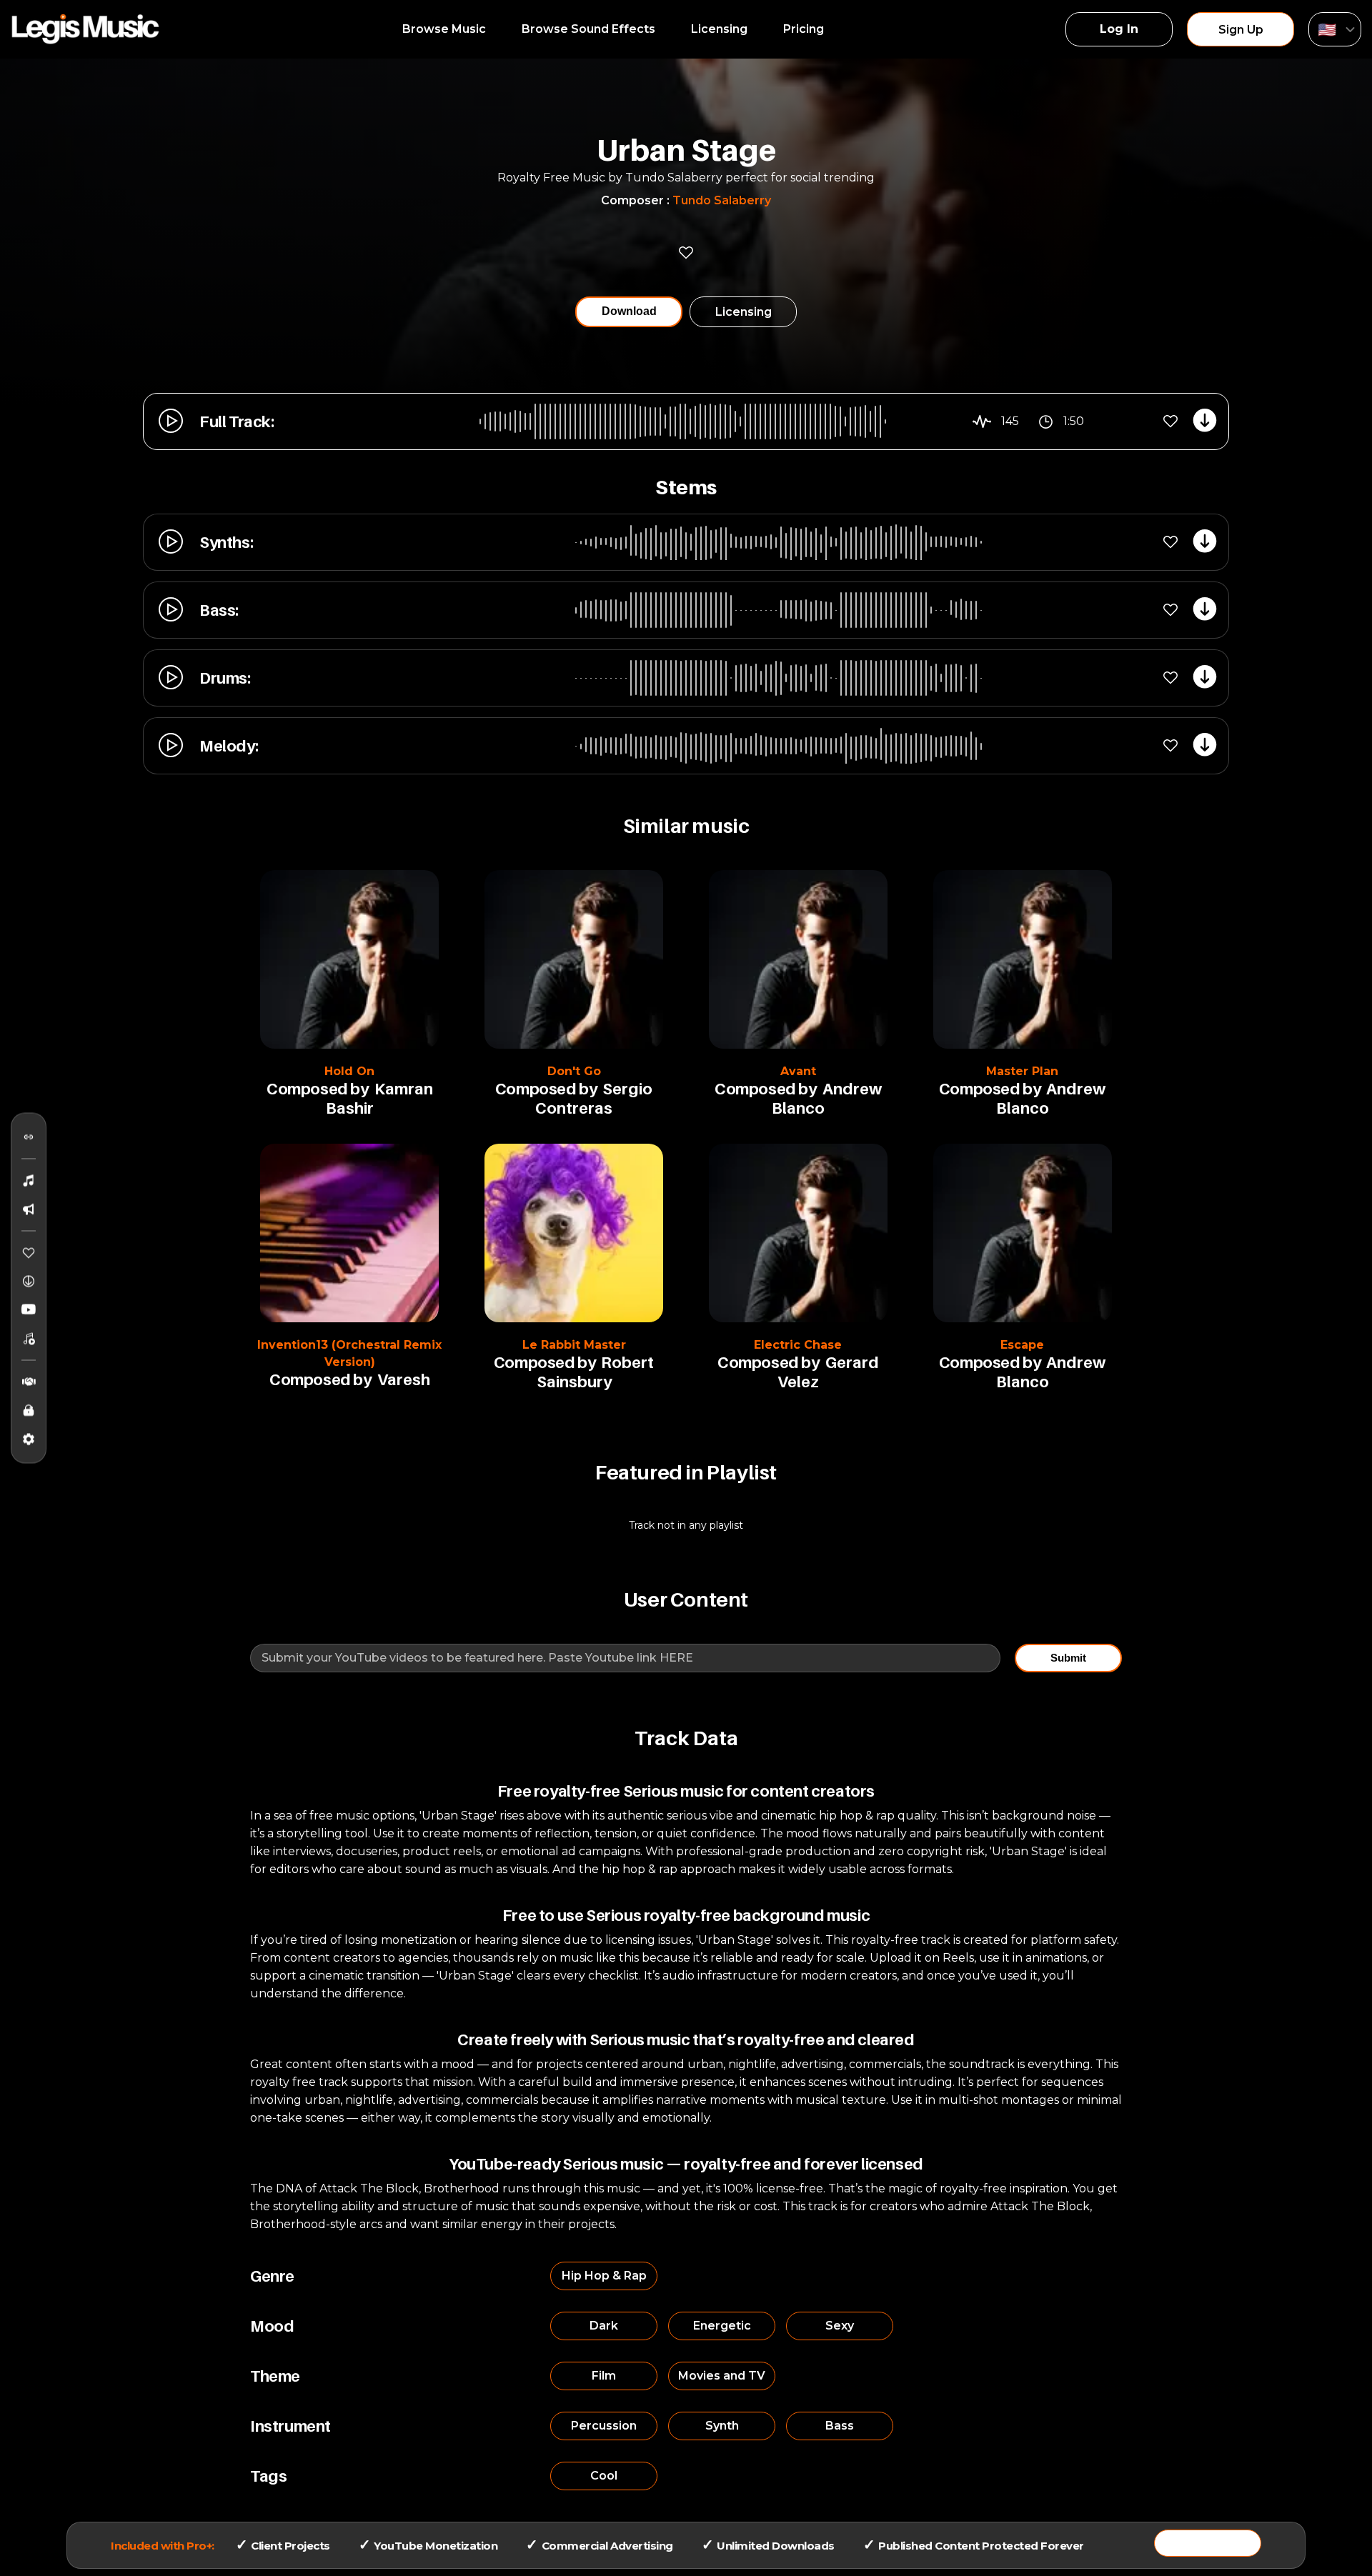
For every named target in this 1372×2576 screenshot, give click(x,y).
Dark (604, 2326)
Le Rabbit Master (574, 1345)
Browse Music (444, 29)
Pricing (804, 29)
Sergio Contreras (594, 1098)
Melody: (229, 746)
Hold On (349, 1071)
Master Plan (1022, 1071)
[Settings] (29, 1439)
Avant (798, 1071)
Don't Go (574, 1071)
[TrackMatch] (29, 1137)
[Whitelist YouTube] (29, 1310)
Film (604, 2376)
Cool (604, 2476)
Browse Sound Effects (588, 29)
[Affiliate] (29, 1382)
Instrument (290, 2426)
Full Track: (237, 421)
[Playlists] (29, 1339)
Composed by (318, 1089)
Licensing (719, 29)
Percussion (604, 2426)
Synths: (226, 542)
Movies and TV (722, 2376)
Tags (268, 2476)
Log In (1119, 29)
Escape (1022, 1345)
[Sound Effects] (29, 1209)
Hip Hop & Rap (604, 2276)
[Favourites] (29, 1253)
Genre (272, 2276)
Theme (275, 2376)
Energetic (722, 2326)
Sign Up (1241, 30)
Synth (722, 2426)
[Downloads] (29, 1282)
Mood (272, 2326)
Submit (1068, 1658)
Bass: (219, 610)
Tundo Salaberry (722, 200)
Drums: (225, 678)
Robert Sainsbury (596, 1372)
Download (629, 311)
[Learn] (29, 1411)
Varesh (404, 1379)
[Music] (29, 1181)
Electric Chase (798, 1345)
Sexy (840, 2326)
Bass (840, 2426)
